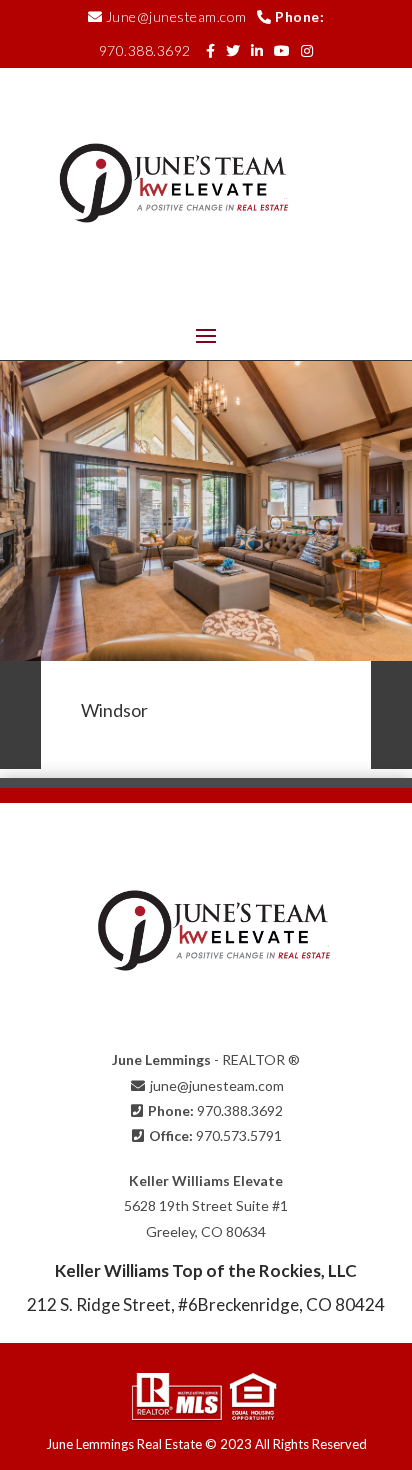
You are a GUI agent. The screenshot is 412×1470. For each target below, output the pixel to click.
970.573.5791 (239, 1135)
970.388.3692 (145, 50)
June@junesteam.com (176, 16)
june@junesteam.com (217, 1085)
